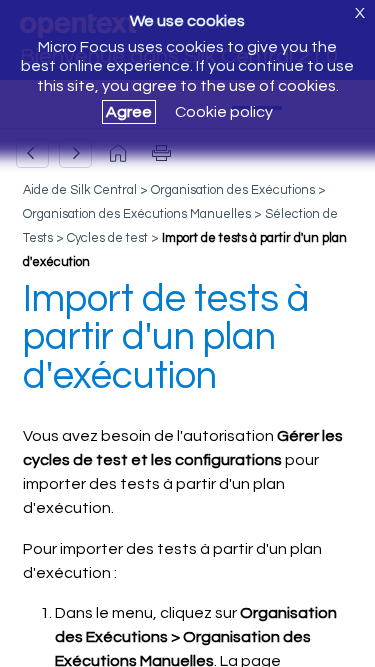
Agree (129, 112)
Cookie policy (224, 112)
